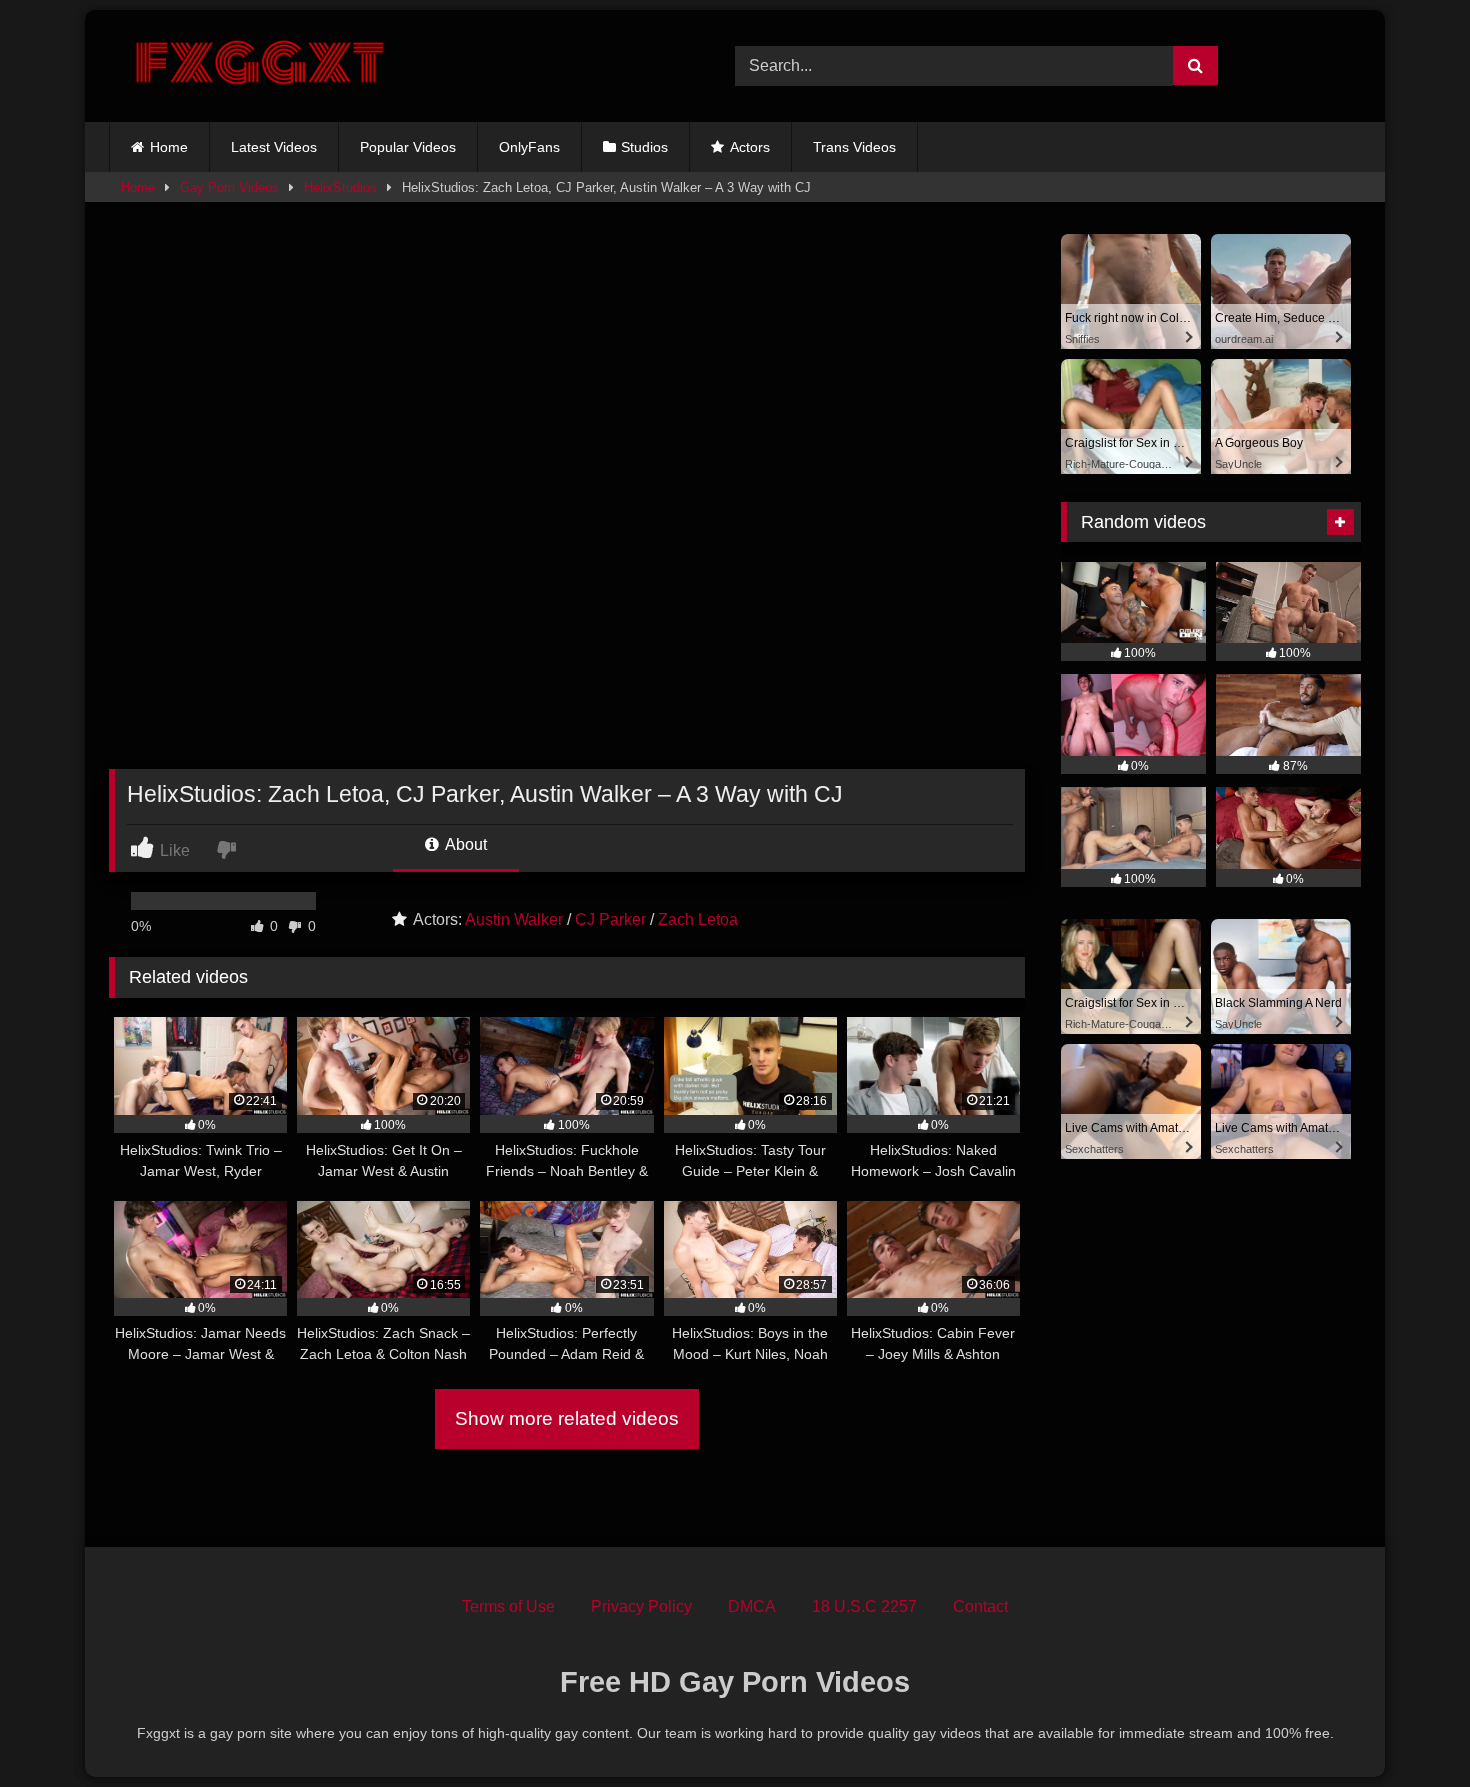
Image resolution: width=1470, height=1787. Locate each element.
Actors (750, 147)
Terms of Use (508, 1606)
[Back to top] (1408, 1727)
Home (169, 147)
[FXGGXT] (259, 66)
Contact (980, 1606)
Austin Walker (514, 919)
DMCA (752, 1606)
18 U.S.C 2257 (864, 1606)
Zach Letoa (698, 919)
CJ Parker (610, 919)
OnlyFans (529, 147)
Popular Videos (408, 147)
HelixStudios (340, 187)
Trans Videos (854, 147)
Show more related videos (567, 1418)
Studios (644, 147)
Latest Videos (274, 147)
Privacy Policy (641, 1606)
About (464, 844)
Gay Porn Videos (229, 187)
